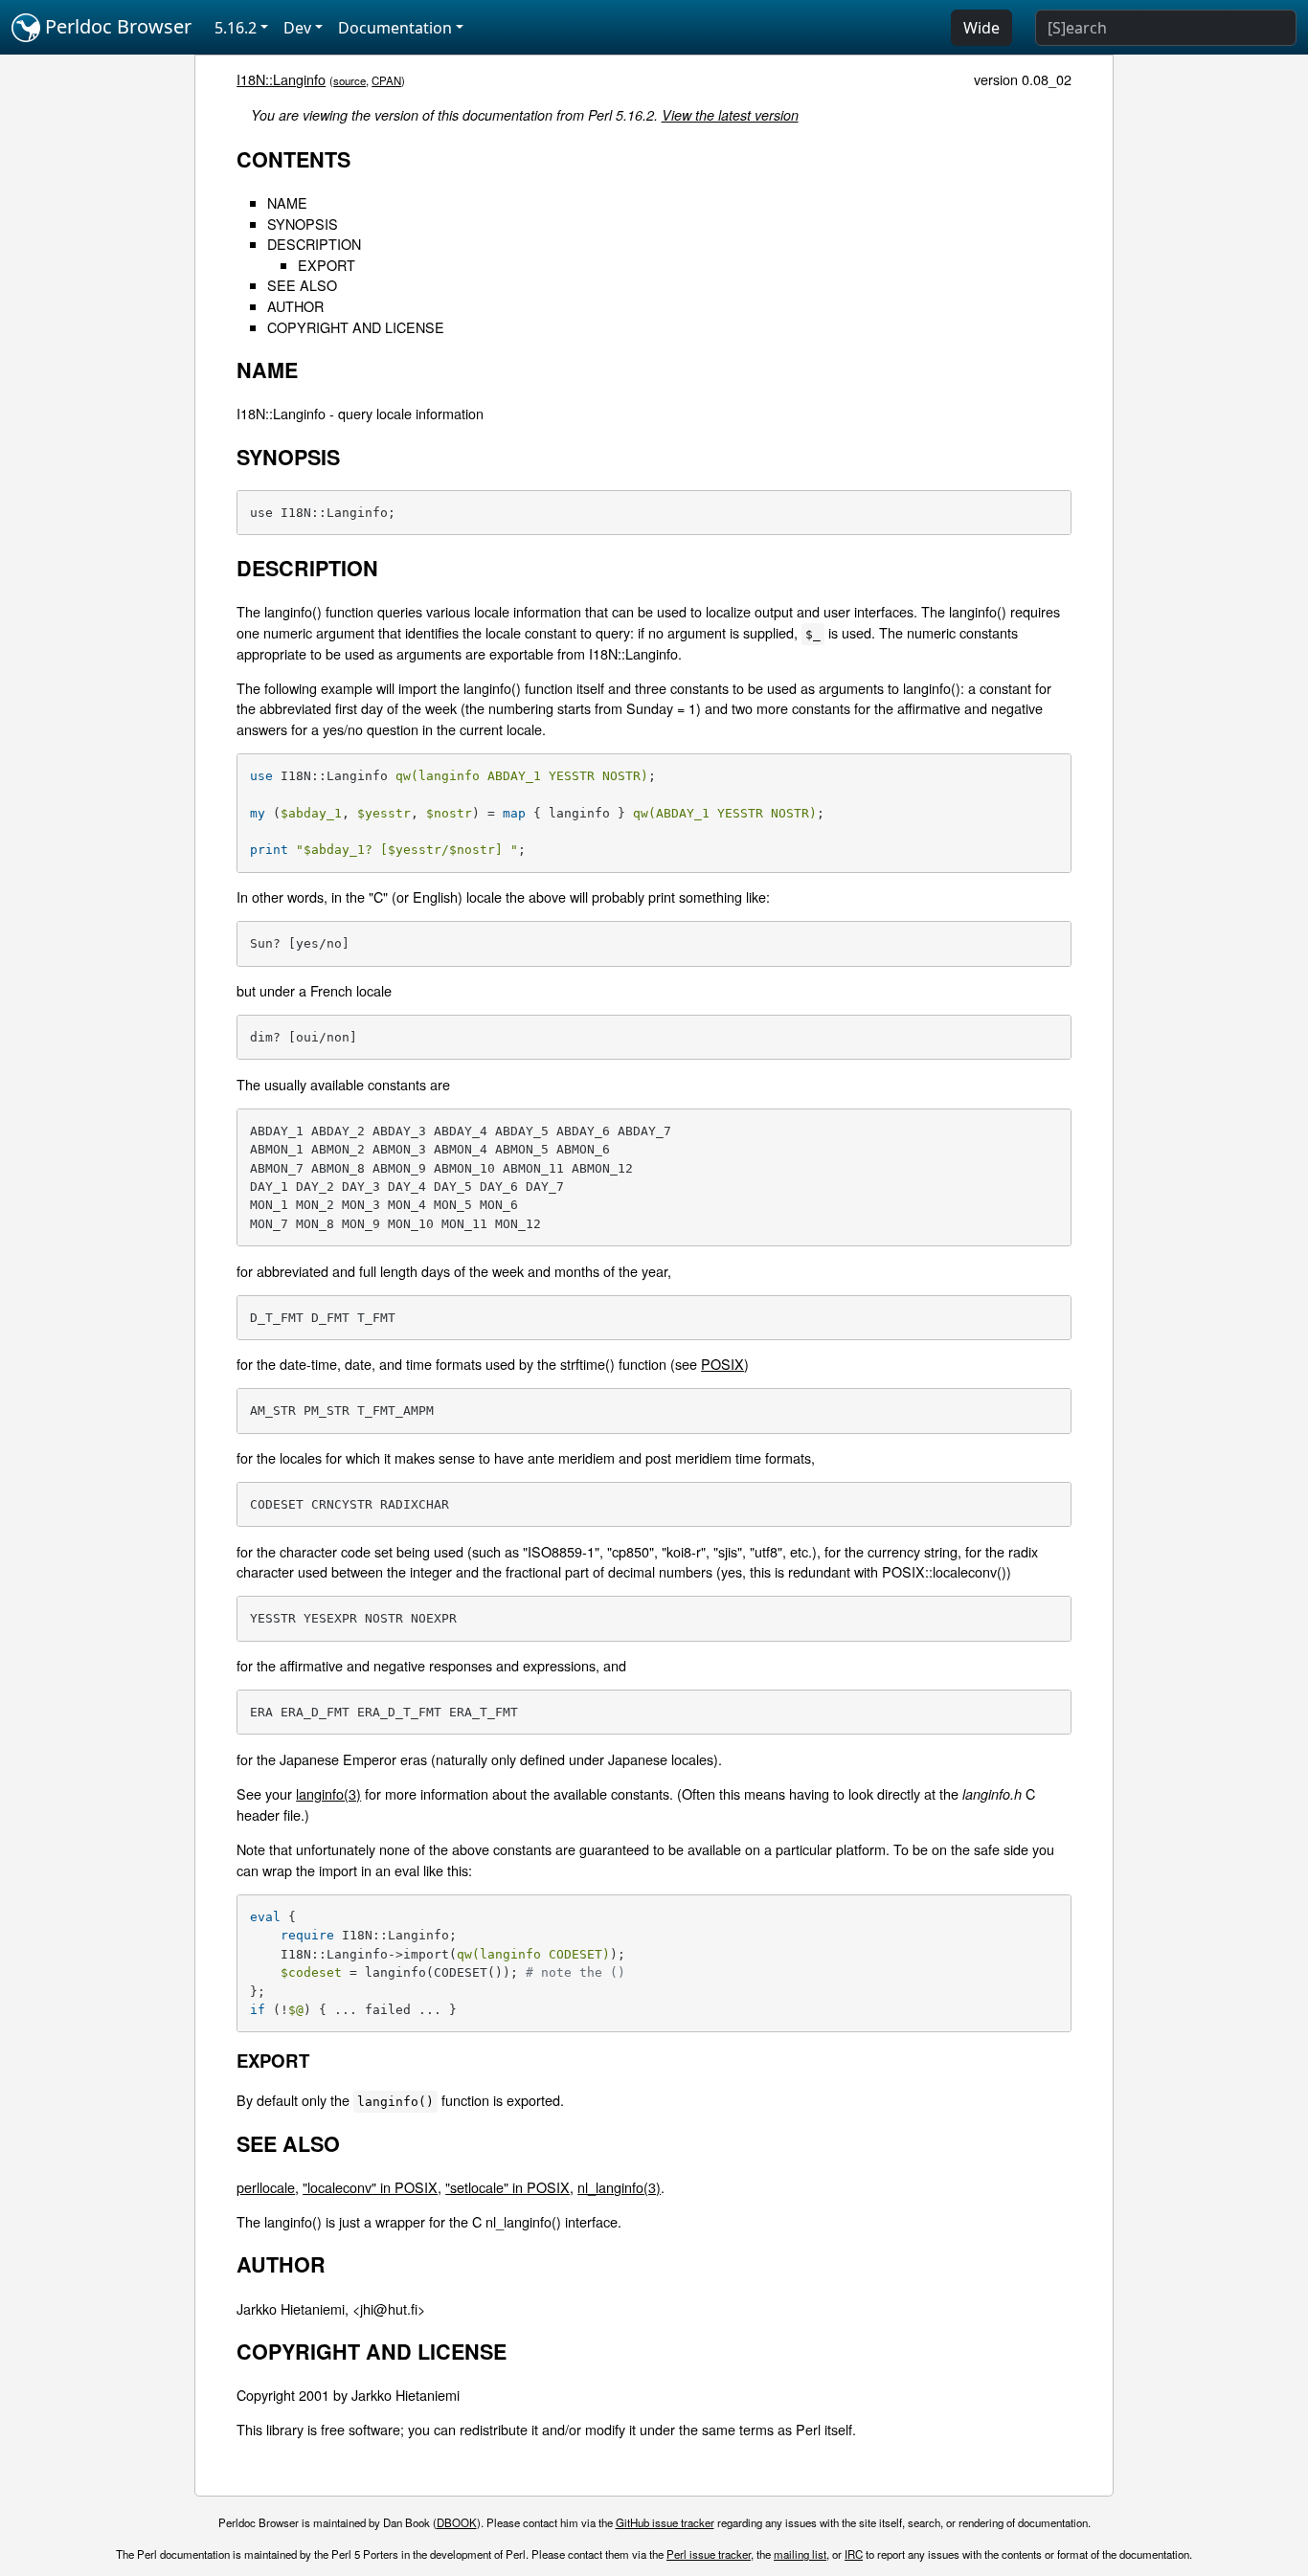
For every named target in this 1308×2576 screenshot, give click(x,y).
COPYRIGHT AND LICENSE (356, 327)
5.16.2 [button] (236, 28)
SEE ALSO (302, 285)
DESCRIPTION (314, 244)
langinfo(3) (328, 1793)
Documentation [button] (395, 28)
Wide (981, 28)
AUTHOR (295, 306)
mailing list (800, 2554)
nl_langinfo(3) (619, 2187)
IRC (854, 2554)
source (350, 80)
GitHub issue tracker (665, 2522)
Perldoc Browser (116, 26)
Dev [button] (297, 28)
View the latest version (730, 115)
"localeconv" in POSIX (370, 2187)
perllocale (266, 2187)
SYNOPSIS (303, 224)
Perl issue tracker (709, 2554)
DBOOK (457, 2522)
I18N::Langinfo (281, 79)
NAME (287, 202)
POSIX (722, 1364)
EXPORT (327, 265)
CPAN (386, 80)
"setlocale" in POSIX (507, 2187)
